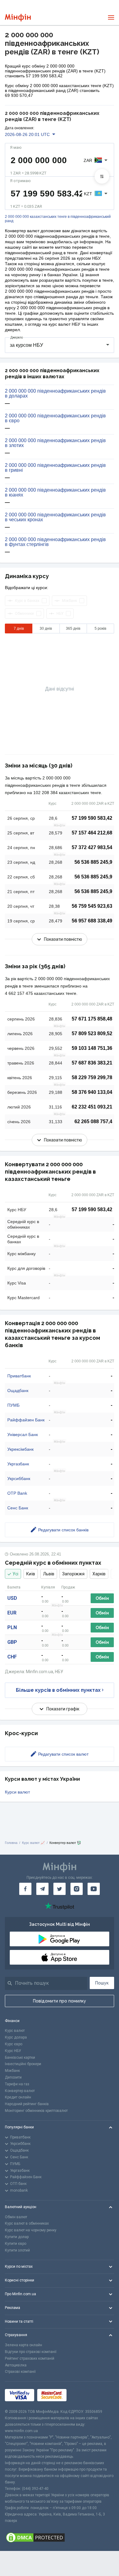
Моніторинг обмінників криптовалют (36, 2111)
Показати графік (63, 1709)
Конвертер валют (20, 2091)
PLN (12, 1627)
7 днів (19, 628)
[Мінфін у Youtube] (94, 1889)
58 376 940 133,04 (92, 1092)
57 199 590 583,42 (92, 818)
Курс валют (15, 2031)
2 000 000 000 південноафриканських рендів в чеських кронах (55, 517)
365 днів (73, 628)
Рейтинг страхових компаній (30, 2358)
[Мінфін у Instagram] (77, 1889)
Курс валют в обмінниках (27, 2223)
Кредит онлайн (18, 2097)
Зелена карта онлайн (23, 2345)
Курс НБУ (13, 2051)
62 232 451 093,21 (92, 1107)
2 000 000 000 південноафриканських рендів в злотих (55, 443)
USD (12, 1598)
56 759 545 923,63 (92, 906)
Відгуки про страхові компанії (31, 2352)
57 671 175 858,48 (92, 1019)
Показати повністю (63, 939)
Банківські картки (20, 2058)
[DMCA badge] (60, 2538)
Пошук (102, 1983)
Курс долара (16, 2037)
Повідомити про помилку (60, 2001)
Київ (31, 1574)
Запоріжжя (73, 1574)
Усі (15, 1574)
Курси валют (17, 1792)
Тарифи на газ (17, 2084)
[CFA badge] (83, 2395)
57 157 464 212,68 (92, 833)
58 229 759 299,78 (92, 1077)
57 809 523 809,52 (92, 1033)
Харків (99, 1574)
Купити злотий (17, 2250)
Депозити (13, 2077)
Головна (11, 1843)
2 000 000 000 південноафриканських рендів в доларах (55, 394)
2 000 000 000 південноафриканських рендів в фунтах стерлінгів (55, 542)
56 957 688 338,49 (92, 921)
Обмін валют (16, 2217)
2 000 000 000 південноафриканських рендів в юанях (55, 493)
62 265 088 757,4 (93, 1121)
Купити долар (17, 2237)
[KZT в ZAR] (102, 176)
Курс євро (14, 2044)
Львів (49, 1574)
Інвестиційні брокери (23, 2064)
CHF (12, 1657)
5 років (100, 628)
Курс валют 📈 (33, 1843)
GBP (12, 1642)
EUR (12, 1613)
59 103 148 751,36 (92, 1048)
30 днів (46, 628)
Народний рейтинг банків (27, 2104)
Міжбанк (12, 2071)
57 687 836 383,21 (92, 1063)
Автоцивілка (16, 2365)
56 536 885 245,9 (93, 862)
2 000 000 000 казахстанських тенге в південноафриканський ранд (58, 219)
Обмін (102, 1598)
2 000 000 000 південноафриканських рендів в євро (55, 418)
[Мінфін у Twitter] (60, 1889)
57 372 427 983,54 (92, 847)
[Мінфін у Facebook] (25, 1889)
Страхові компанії (20, 2372)
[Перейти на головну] (18, 18)
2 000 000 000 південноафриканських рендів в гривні (55, 468)
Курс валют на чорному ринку (31, 2230)
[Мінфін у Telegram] (42, 1889)
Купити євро (16, 2244)
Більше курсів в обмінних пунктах (58, 1690)
